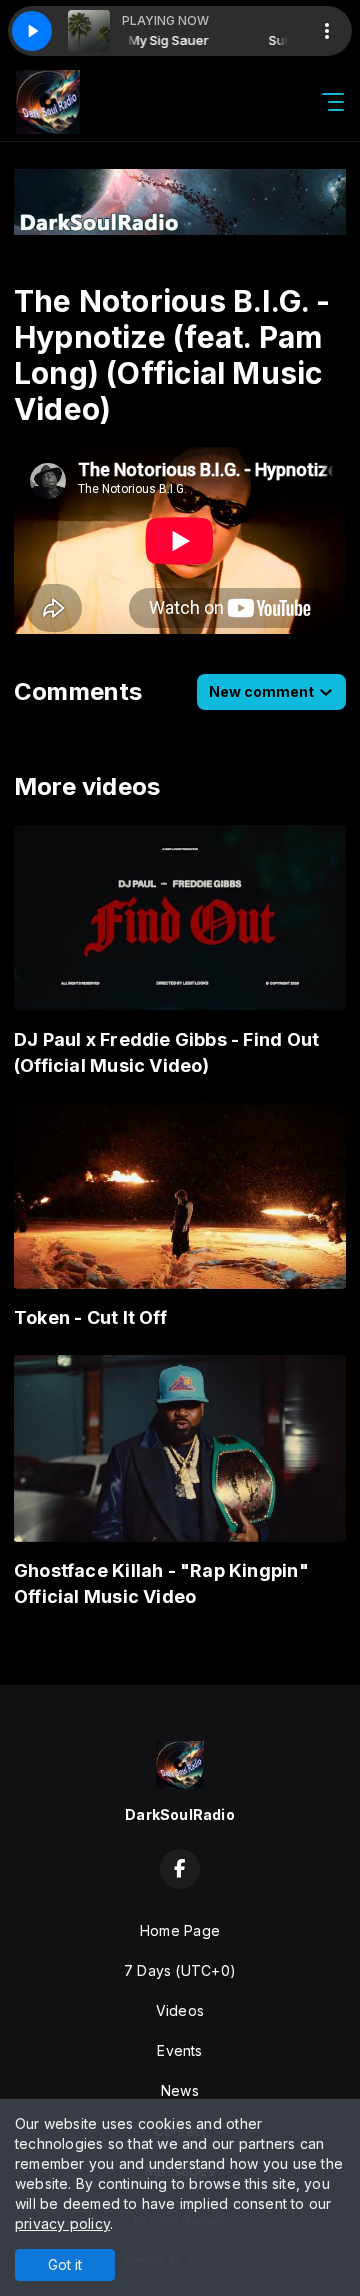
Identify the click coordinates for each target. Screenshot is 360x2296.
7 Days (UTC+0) (180, 1970)
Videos (180, 2010)
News (180, 2090)
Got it (65, 2264)
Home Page (180, 1930)
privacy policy (62, 2223)
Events (179, 2050)
